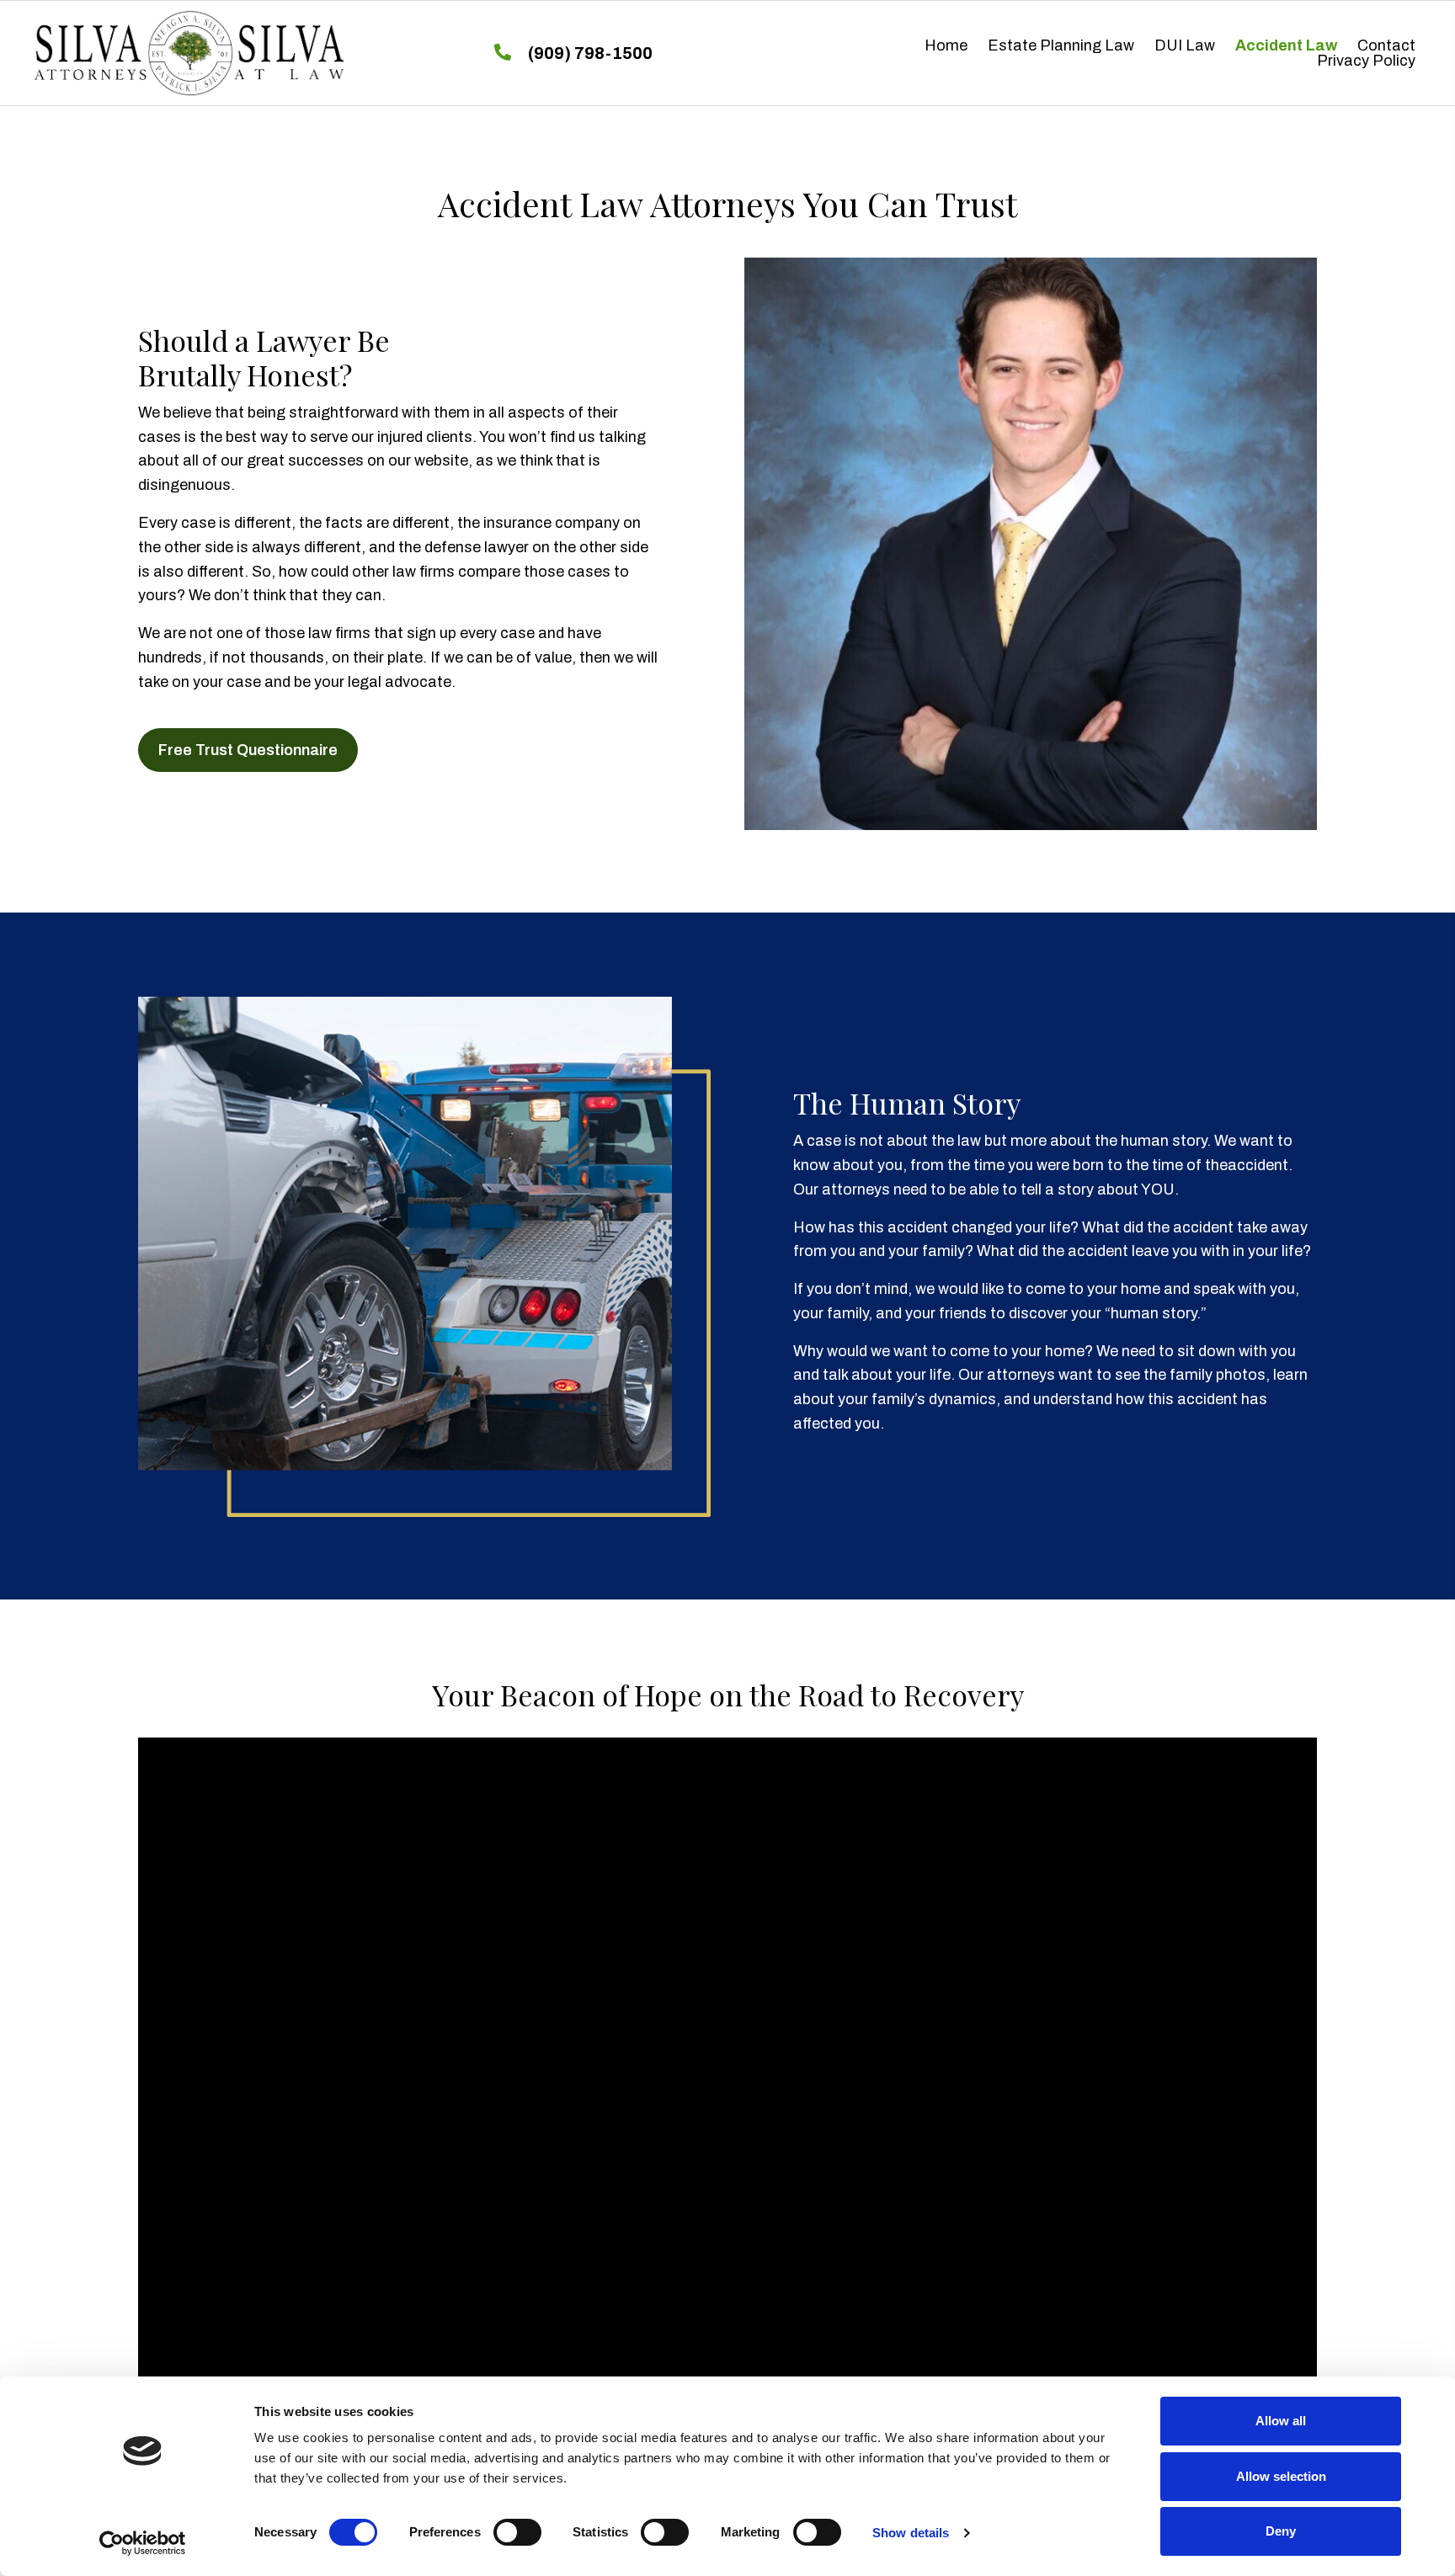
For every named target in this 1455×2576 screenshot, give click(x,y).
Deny (1281, 2531)
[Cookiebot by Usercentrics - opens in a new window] (143, 2543)
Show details (911, 2533)
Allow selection (1281, 2476)
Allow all (1281, 2421)
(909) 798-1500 (590, 53)
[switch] (517, 2532)
